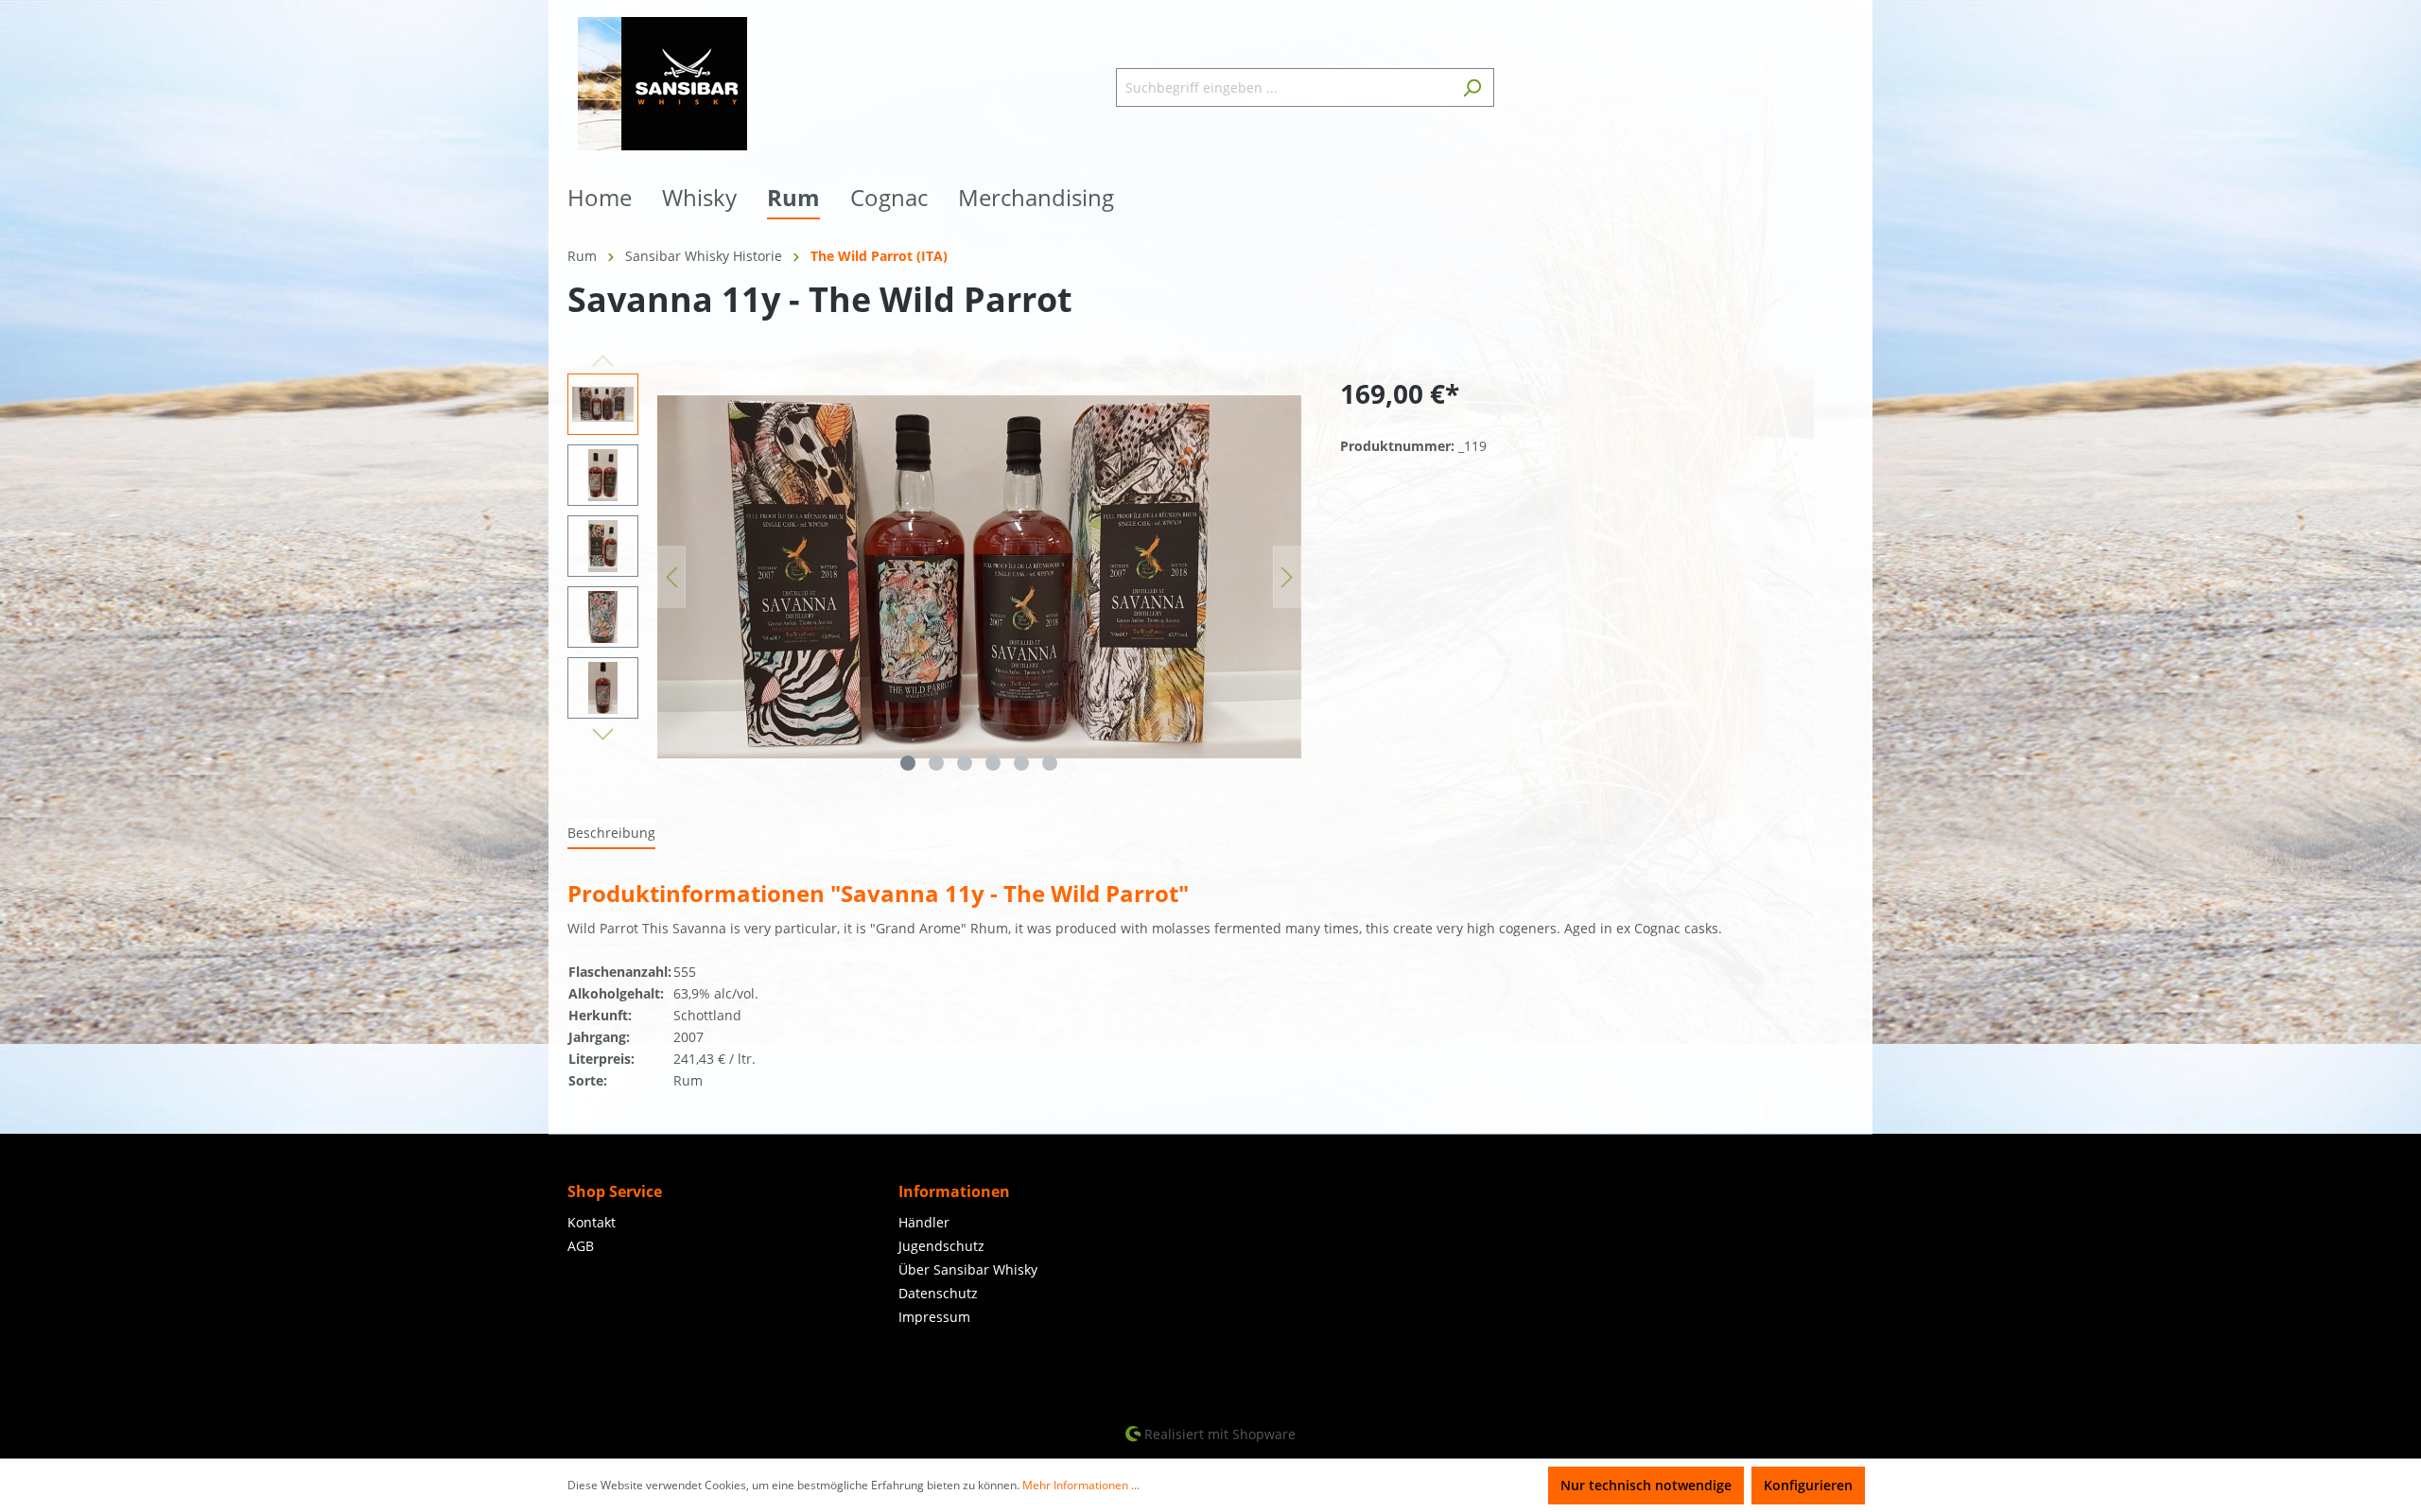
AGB (581, 1246)
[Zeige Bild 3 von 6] (965, 763)
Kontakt (592, 1222)
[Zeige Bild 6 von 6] (1050, 763)
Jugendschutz (941, 1246)
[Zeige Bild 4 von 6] (993, 763)
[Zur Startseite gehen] (662, 84)
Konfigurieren (1808, 1485)
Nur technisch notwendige (1646, 1485)
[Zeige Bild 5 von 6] (1021, 763)
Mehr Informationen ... (1081, 1485)
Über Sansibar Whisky (968, 1269)
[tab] (611, 834)
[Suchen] (1472, 87)
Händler (924, 1222)
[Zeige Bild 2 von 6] (936, 763)
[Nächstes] (1287, 577)
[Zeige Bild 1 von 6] (908, 763)
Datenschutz (938, 1293)
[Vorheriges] (671, 577)
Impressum (934, 1317)
